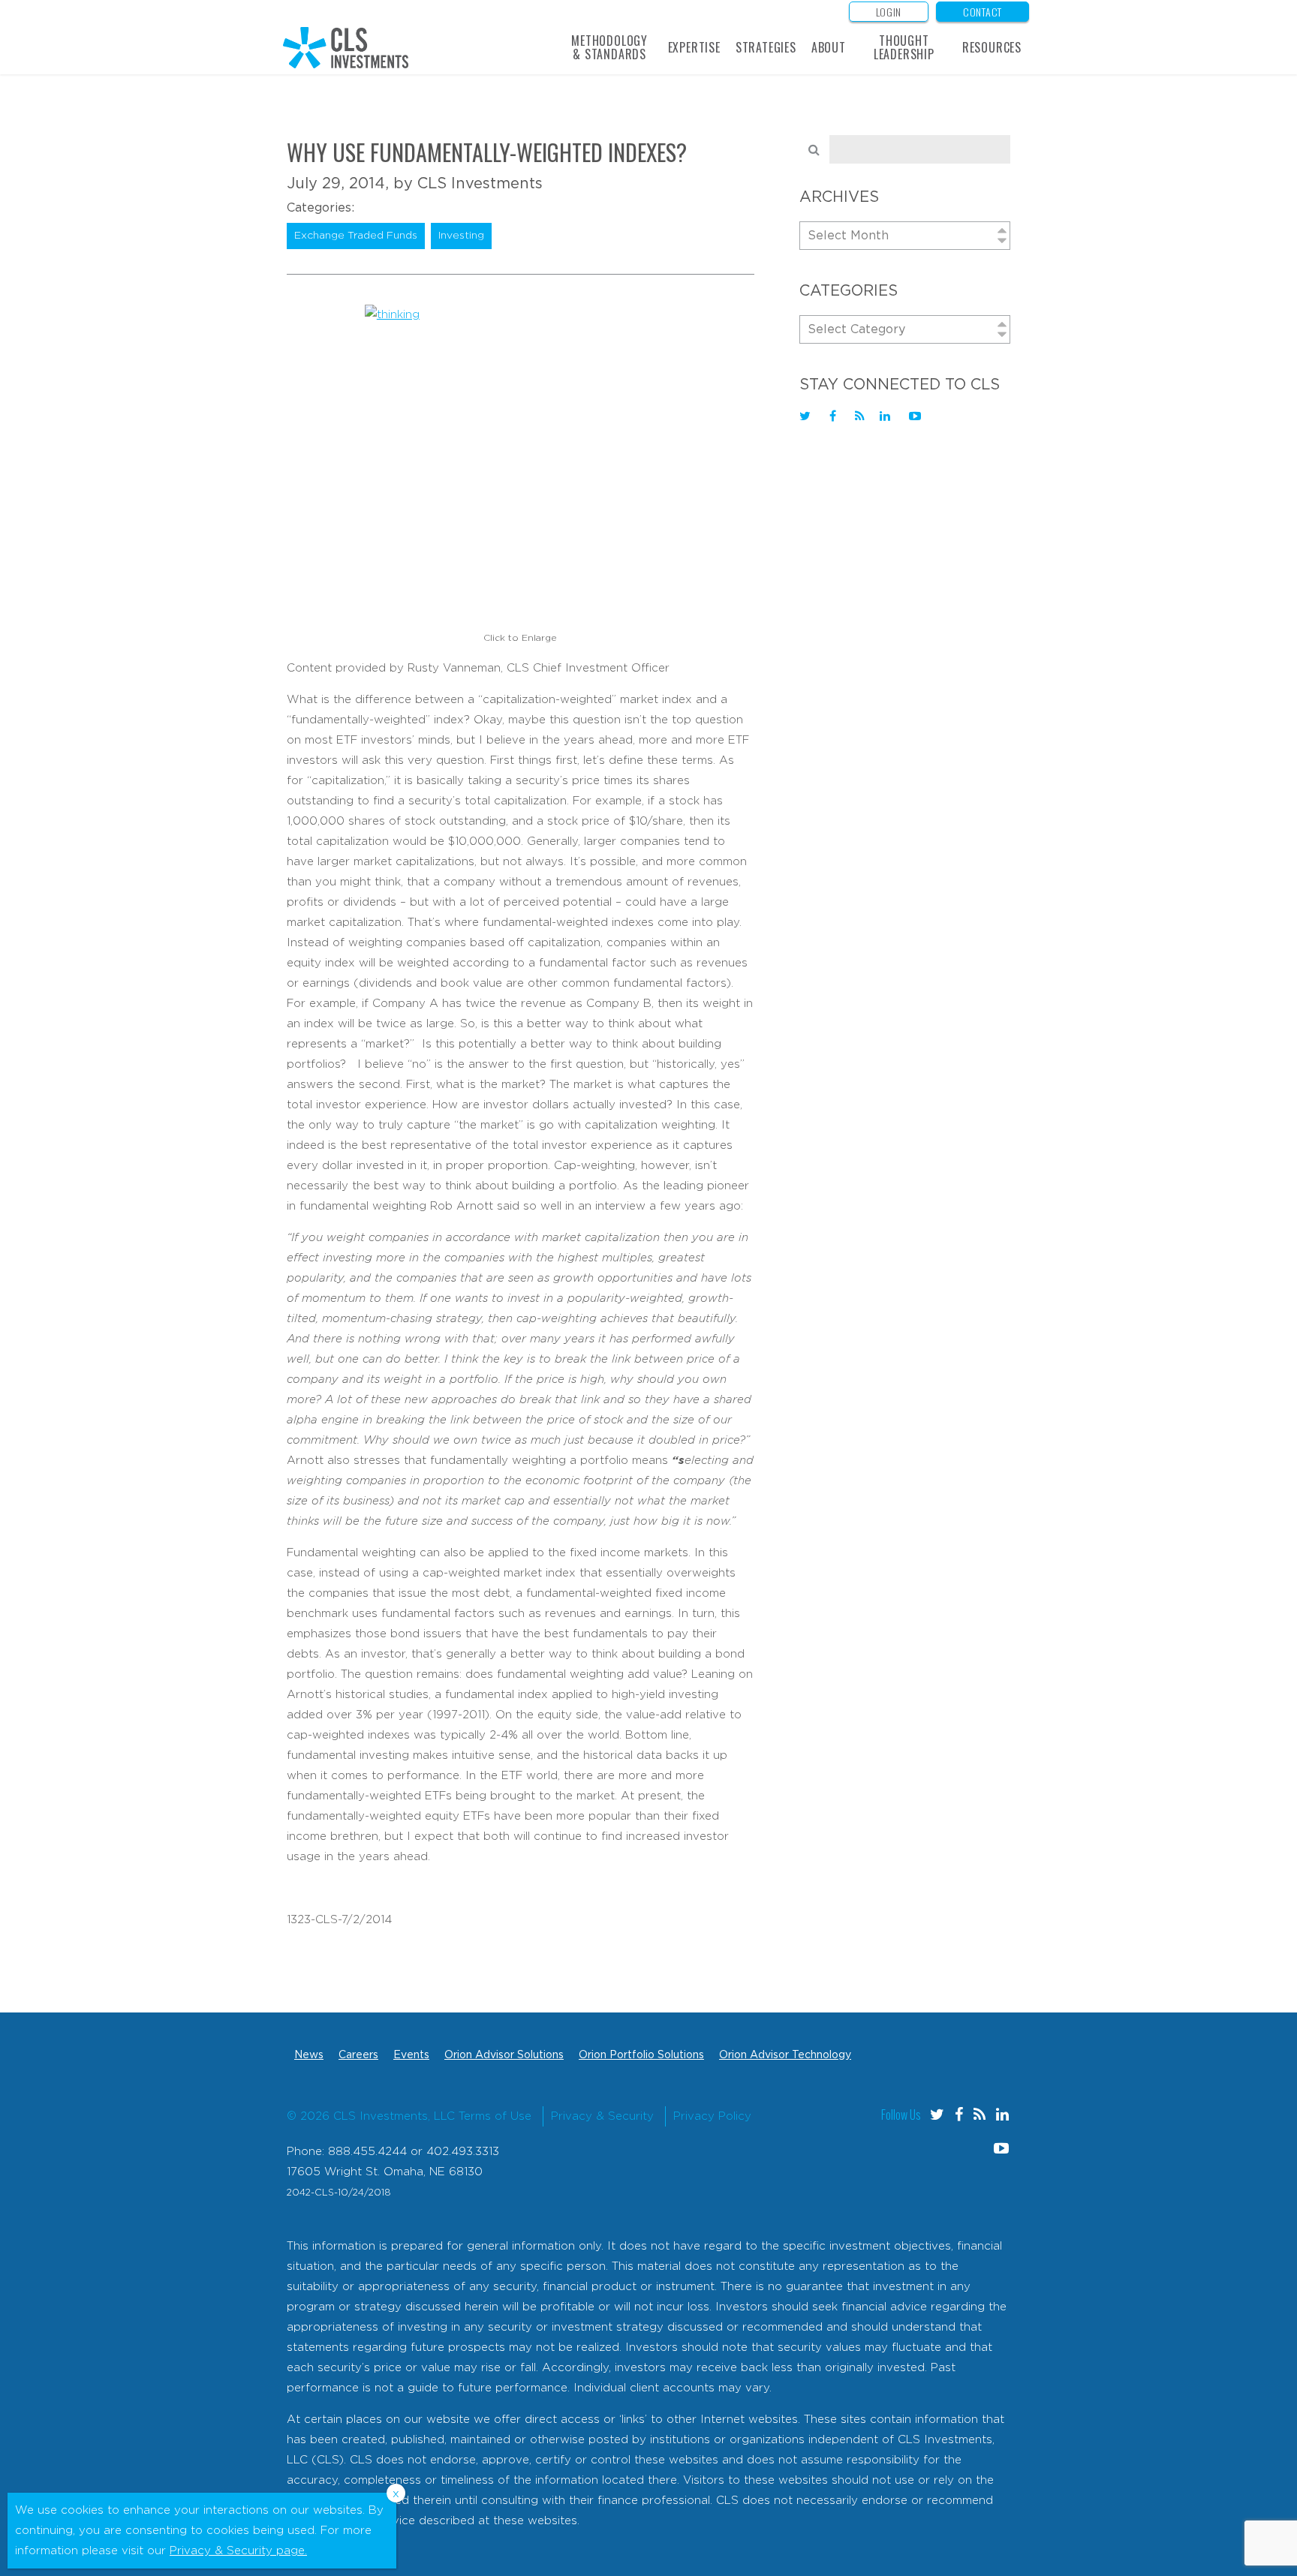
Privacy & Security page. (238, 2551)
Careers (358, 2055)
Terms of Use (495, 2116)
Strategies (766, 47)
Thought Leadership (904, 47)
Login (889, 12)
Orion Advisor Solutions (504, 2055)
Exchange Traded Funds (356, 236)
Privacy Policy (712, 2116)
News (309, 2055)
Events (411, 2055)
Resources (992, 47)
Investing (461, 236)
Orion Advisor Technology (785, 2055)
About (829, 47)
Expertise (694, 47)
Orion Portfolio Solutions (641, 2055)
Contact (983, 12)
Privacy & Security (602, 2116)
